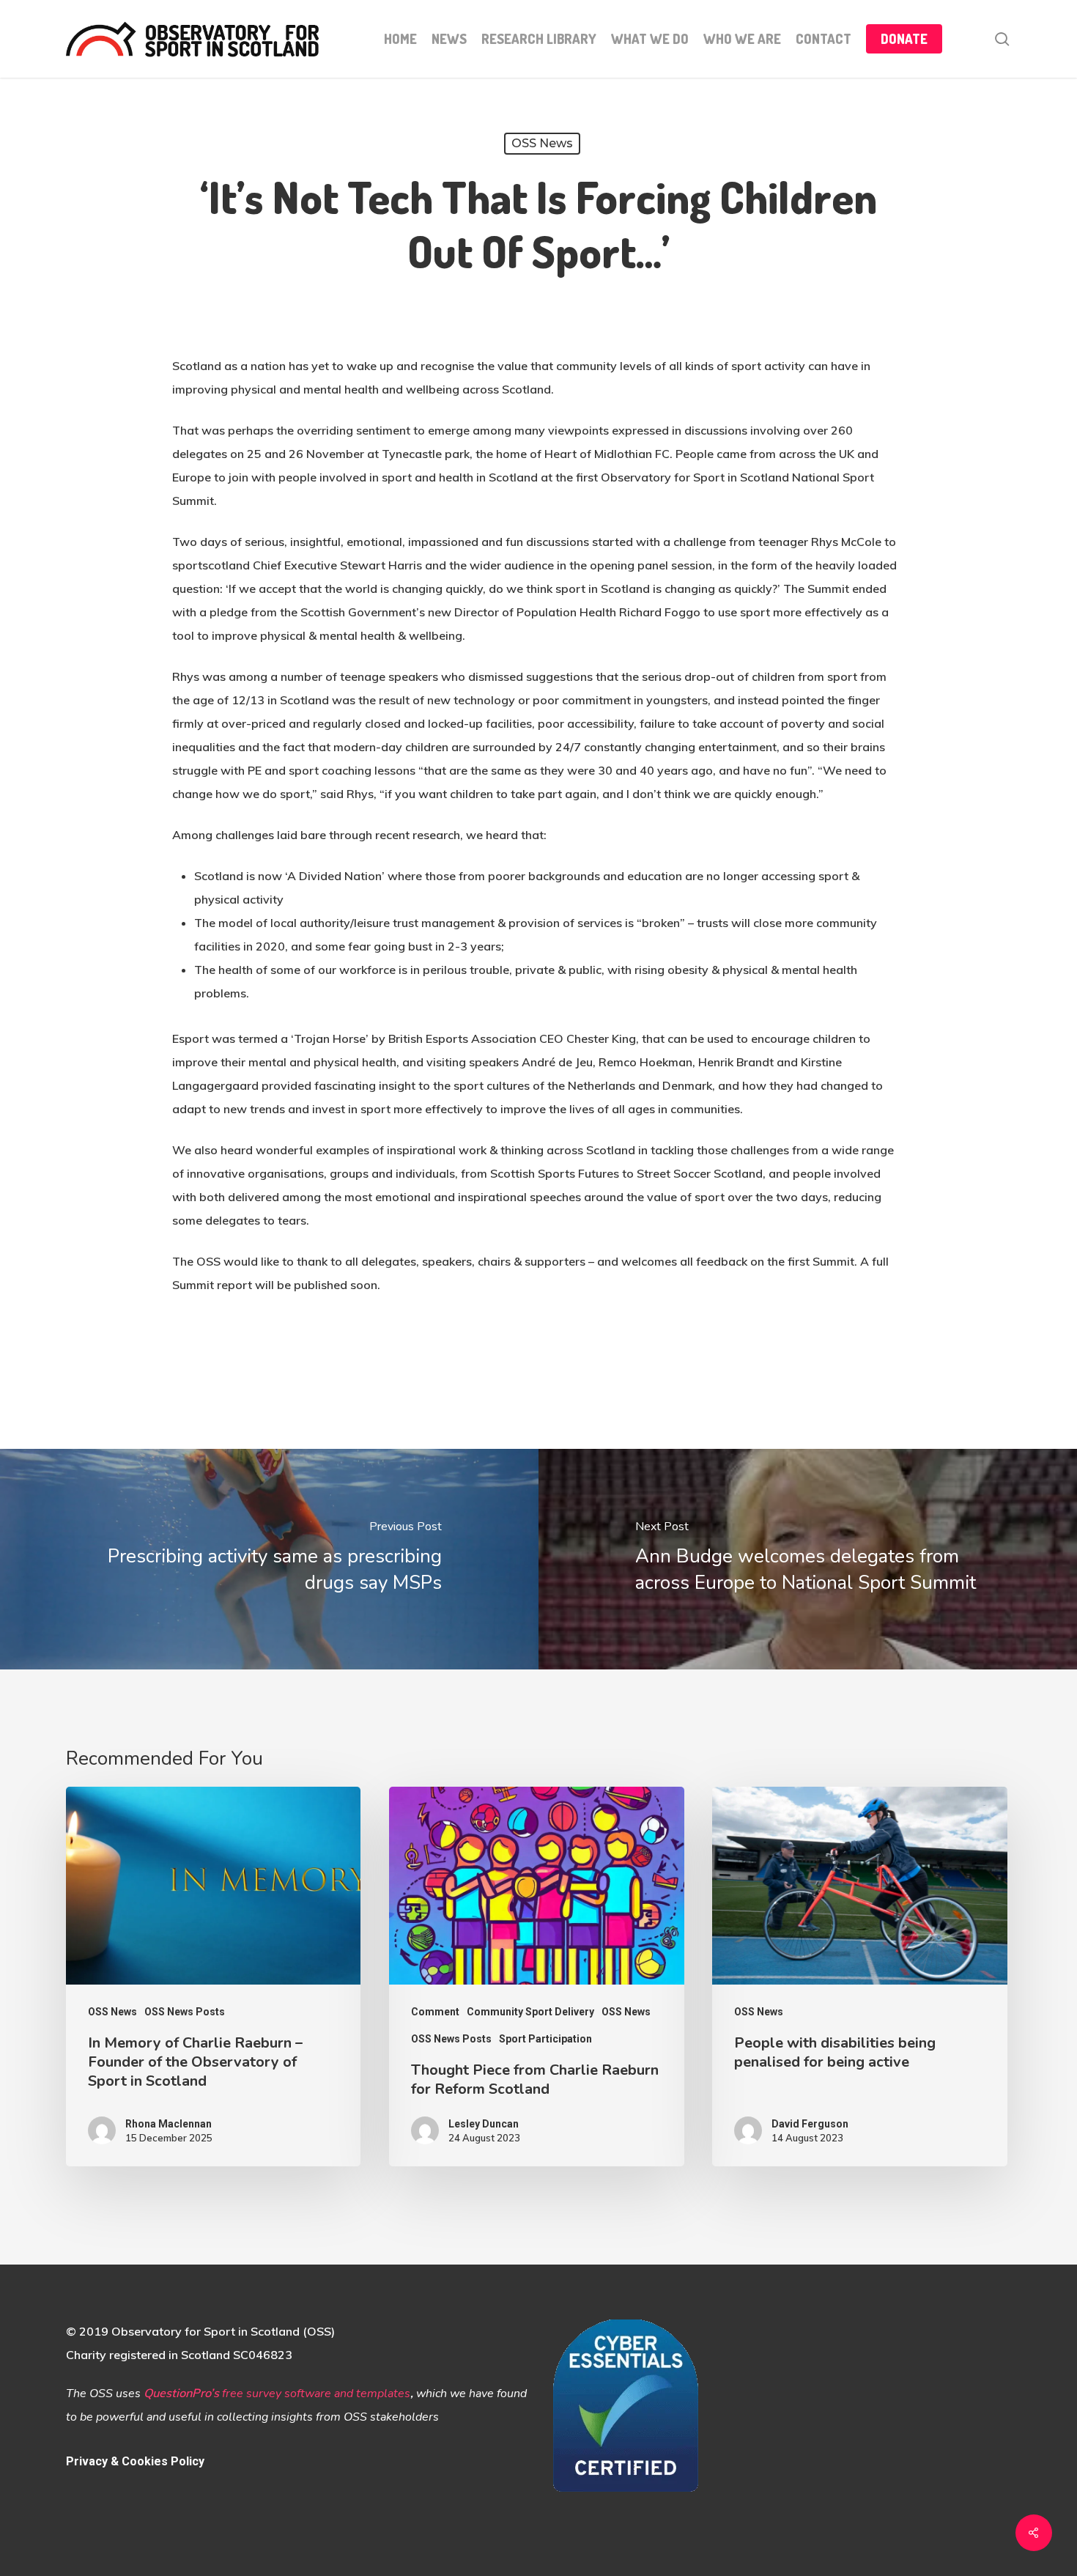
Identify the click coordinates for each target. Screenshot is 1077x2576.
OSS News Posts (185, 2012)
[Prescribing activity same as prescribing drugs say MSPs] (269, 1559)
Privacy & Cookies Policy (135, 2461)
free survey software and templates (316, 2394)
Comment (435, 2012)
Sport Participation (545, 2039)
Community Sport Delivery (530, 2012)
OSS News (542, 143)
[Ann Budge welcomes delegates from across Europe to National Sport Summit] (808, 1559)
